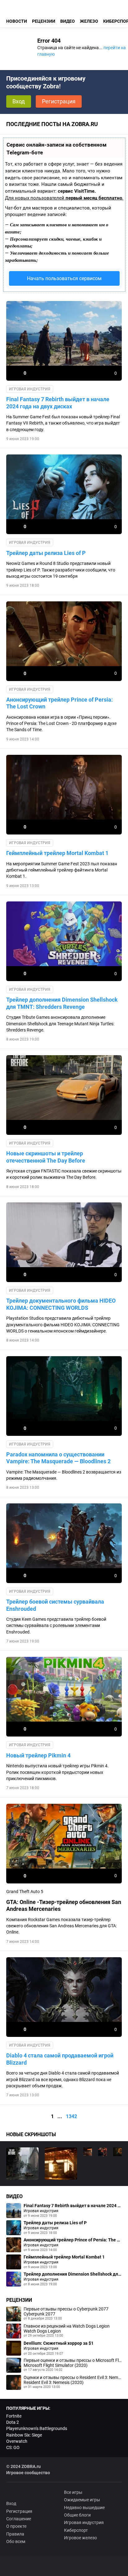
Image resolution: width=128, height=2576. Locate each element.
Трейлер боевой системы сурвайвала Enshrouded (55, 1605)
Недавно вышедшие (84, 2508)
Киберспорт (76, 2530)
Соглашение (19, 2519)
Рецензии (44, 21)
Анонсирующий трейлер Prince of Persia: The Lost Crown (59, 703)
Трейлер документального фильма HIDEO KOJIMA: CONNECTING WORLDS (61, 1304)
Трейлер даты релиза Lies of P (46, 553)
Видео (68, 21)
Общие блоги (77, 2515)
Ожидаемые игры (82, 2500)
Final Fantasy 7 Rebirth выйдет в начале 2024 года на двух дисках (58, 403)
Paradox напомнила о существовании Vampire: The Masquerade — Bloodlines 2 (58, 1458)
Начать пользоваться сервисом (64, 278)
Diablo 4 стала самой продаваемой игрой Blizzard (60, 2059)
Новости (17, 21)
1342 (71, 2116)
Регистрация (59, 101)
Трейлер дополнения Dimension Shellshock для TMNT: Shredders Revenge (62, 1003)
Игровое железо (80, 2538)
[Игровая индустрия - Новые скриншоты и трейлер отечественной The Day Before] (22, 2164)
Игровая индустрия (30, 389)
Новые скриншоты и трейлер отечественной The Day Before (46, 1157)
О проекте (16, 2526)
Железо (89, 21)
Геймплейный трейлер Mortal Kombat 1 (57, 853)
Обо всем (16, 2541)
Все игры (73, 2492)
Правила (15, 2534)
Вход (19, 101)
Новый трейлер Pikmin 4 (38, 1755)
